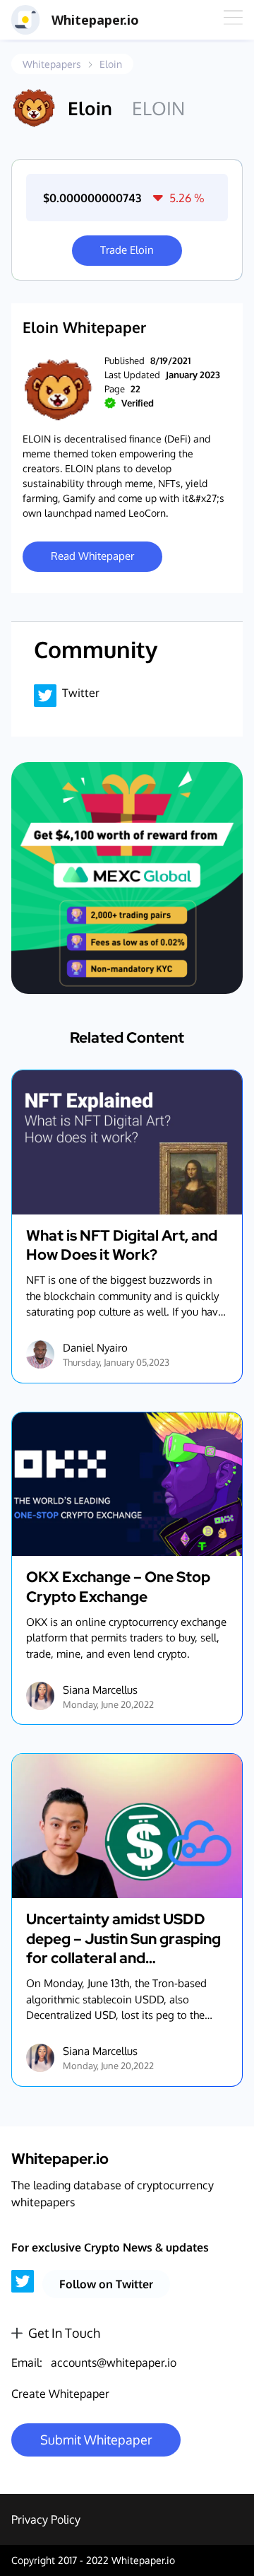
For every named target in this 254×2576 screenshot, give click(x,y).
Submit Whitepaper (96, 2440)
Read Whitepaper (92, 556)
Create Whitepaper (60, 2394)
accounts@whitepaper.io (114, 2363)
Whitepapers (52, 64)
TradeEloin (127, 250)
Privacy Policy (46, 2519)
